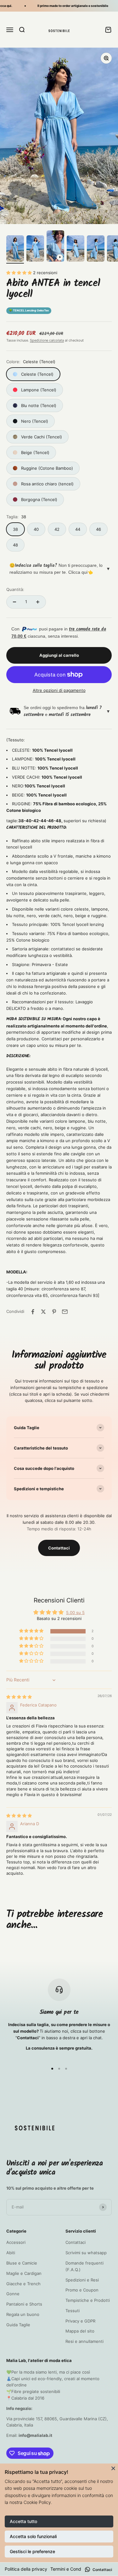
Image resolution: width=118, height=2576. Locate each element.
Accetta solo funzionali (33, 2536)
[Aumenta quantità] (38, 602)
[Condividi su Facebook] (33, 1312)
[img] (19, 1697)
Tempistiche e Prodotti (88, 2300)
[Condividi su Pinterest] (54, 1312)
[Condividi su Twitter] (43, 1312)
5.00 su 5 (75, 1612)
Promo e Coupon (82, 2290)
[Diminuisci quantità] (14, 602)
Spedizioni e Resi (82, 2280)
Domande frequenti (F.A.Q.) (84, 2266)
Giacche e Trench (23, 2284)
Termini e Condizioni (71, 2569)
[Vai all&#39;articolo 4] (76, 249)
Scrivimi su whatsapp (86, 2253)
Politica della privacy (26, 2569)
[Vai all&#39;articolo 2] (35, 249)
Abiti (11, 2253)
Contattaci (59, 1548)
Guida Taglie (18, 2325)
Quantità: (15, 589)
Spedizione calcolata (47, 340)
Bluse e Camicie (22, 2263)
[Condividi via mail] (65, 1312)
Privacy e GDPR (80, 2321)
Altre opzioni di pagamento (59, 690)
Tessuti (73, 2311)
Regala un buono (23, 2314)
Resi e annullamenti (84, 2341)
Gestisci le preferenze (32, 2551)
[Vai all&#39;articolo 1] (15, 249)
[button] (20, 273)
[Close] (113, 2468)
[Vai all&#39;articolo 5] (96, 249)
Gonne (13, 2294)
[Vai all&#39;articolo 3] (55, 247)
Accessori (16, 2242)
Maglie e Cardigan (24, 2273)
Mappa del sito (80, 2331)
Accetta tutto (23, 2521)
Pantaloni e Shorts (24, 2304)
